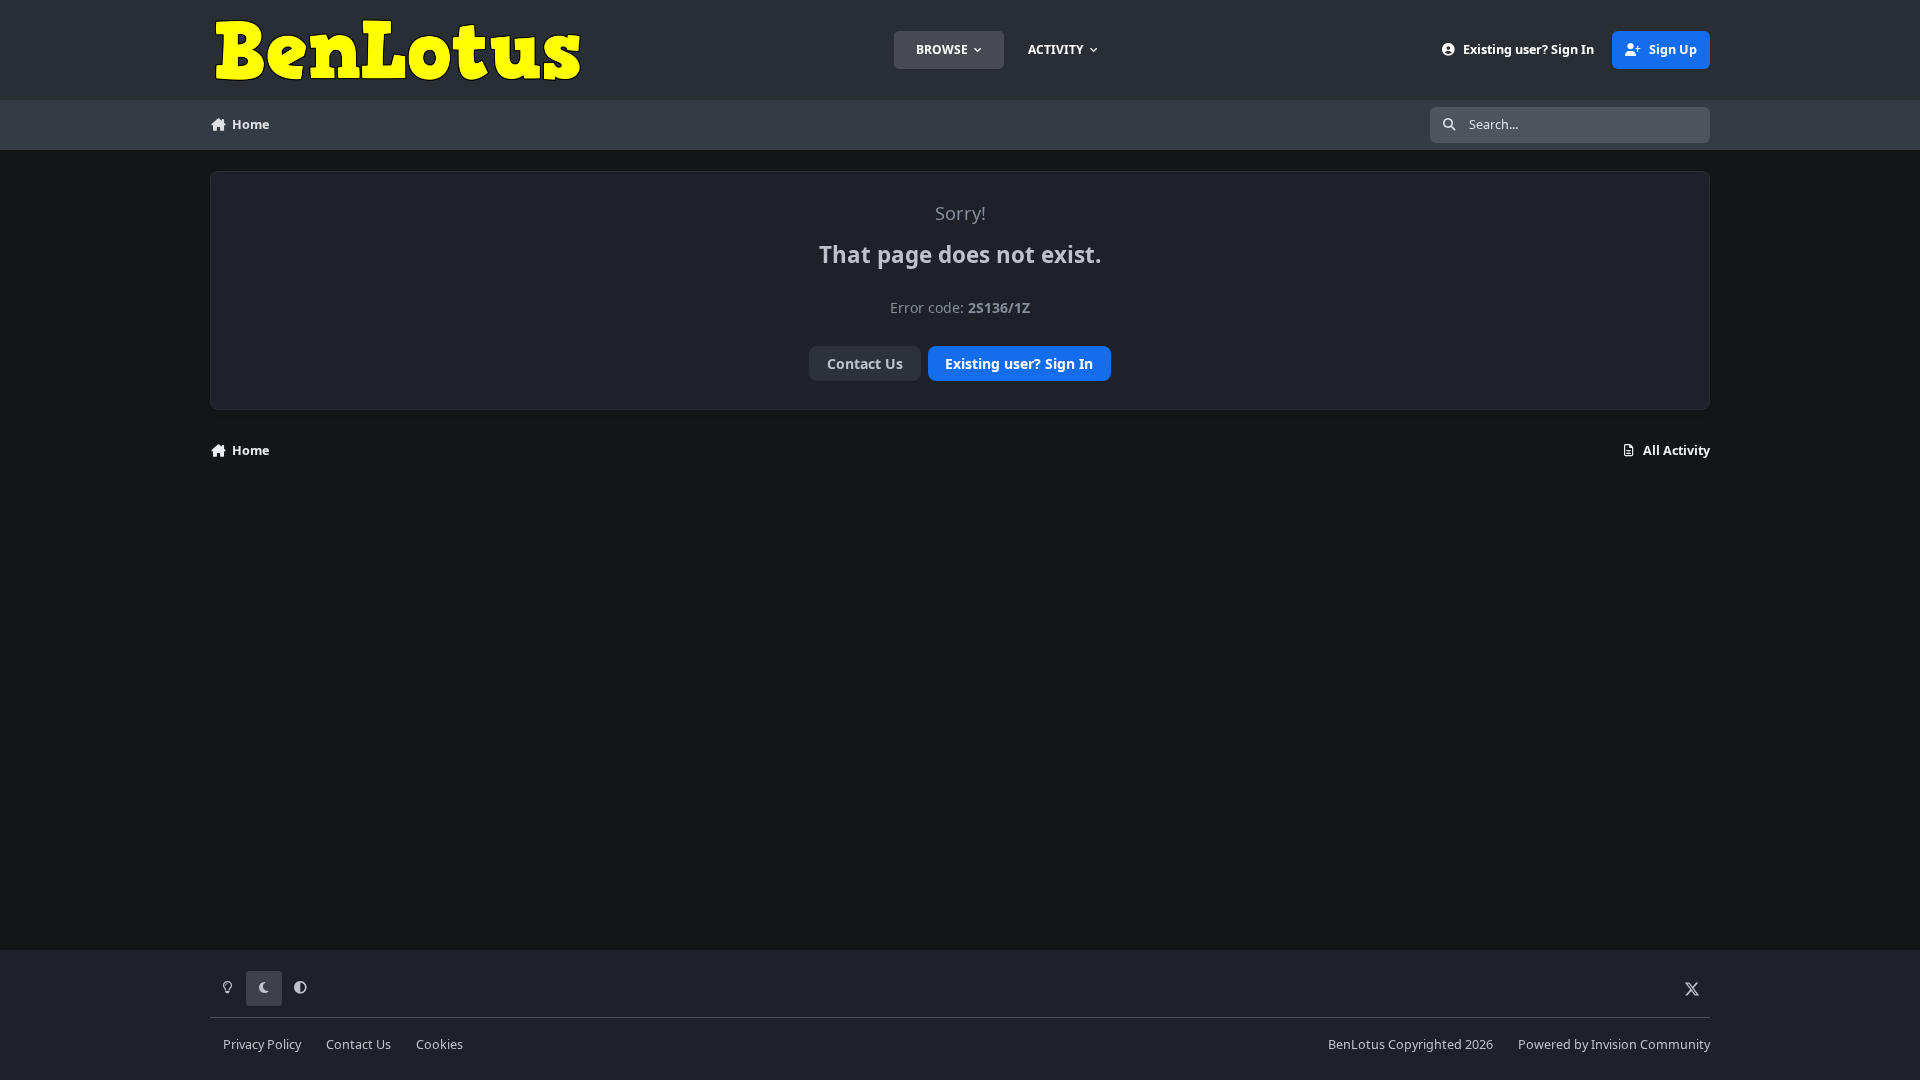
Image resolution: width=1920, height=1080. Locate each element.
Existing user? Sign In (1019, 363)
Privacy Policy (262, 1044)
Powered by (1614, 1044)
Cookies (439, 1044)
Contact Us (865, 363)
